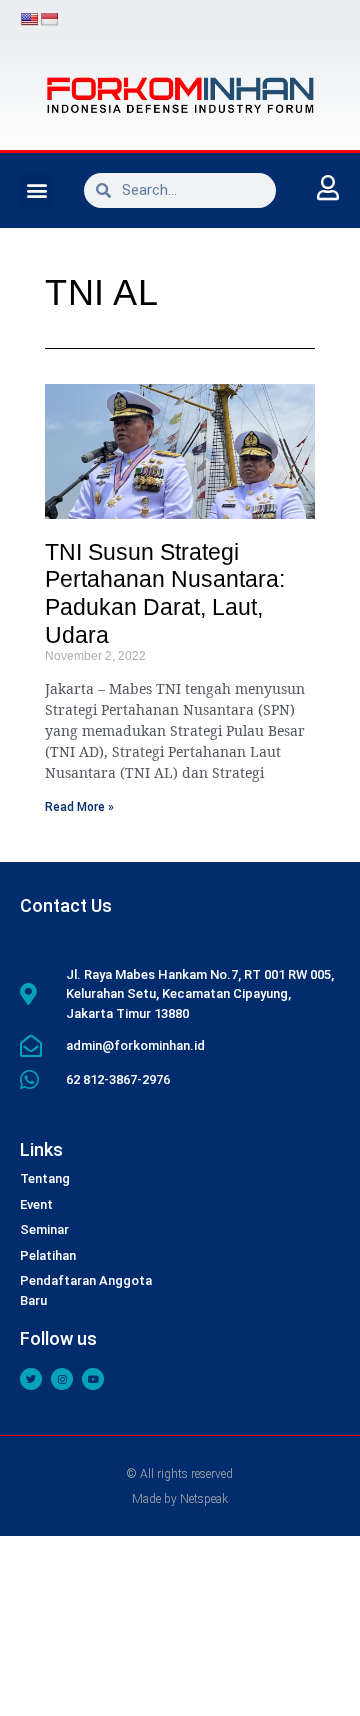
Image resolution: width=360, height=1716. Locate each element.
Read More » (79, 807)
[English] (29, 19)
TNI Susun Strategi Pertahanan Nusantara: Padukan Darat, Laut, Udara (165, 593)
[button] (36, 190)
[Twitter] (31, 1379)
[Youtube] (93, 1379)
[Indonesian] (49, 19)
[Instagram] (62, 1379)
